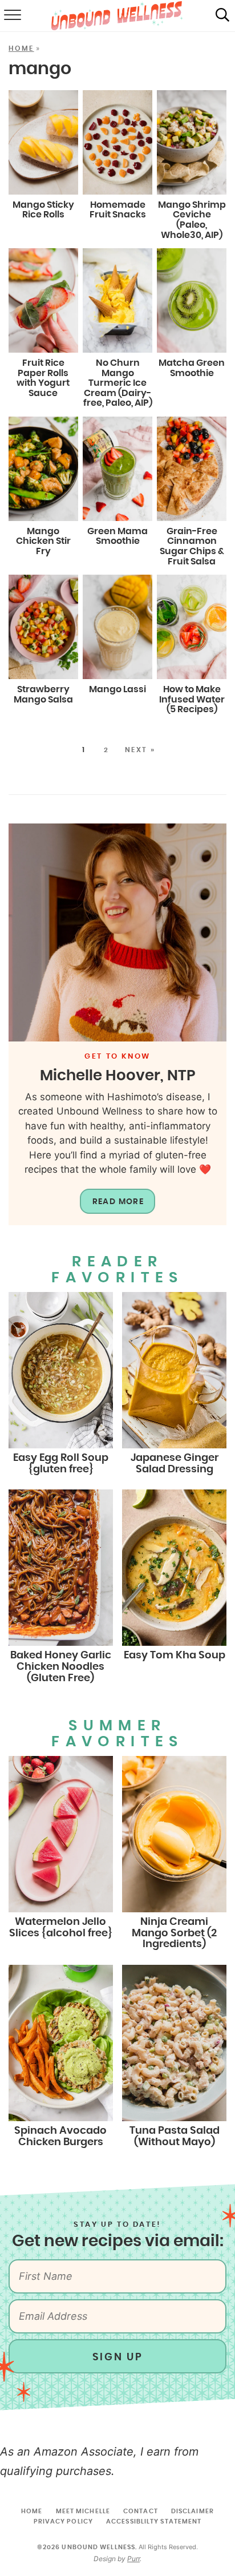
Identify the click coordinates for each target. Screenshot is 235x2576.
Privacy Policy (63, 2522)
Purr (133, 2559)
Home (21, 49)
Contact (141, 2511)
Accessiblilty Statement (154, 2522)
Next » (140, 750)
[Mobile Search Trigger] (222, 16)
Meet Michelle (83, 2511)
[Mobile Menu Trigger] (11, 16)
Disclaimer (193, 2511)
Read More (118, 1202)
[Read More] (117, 932)
